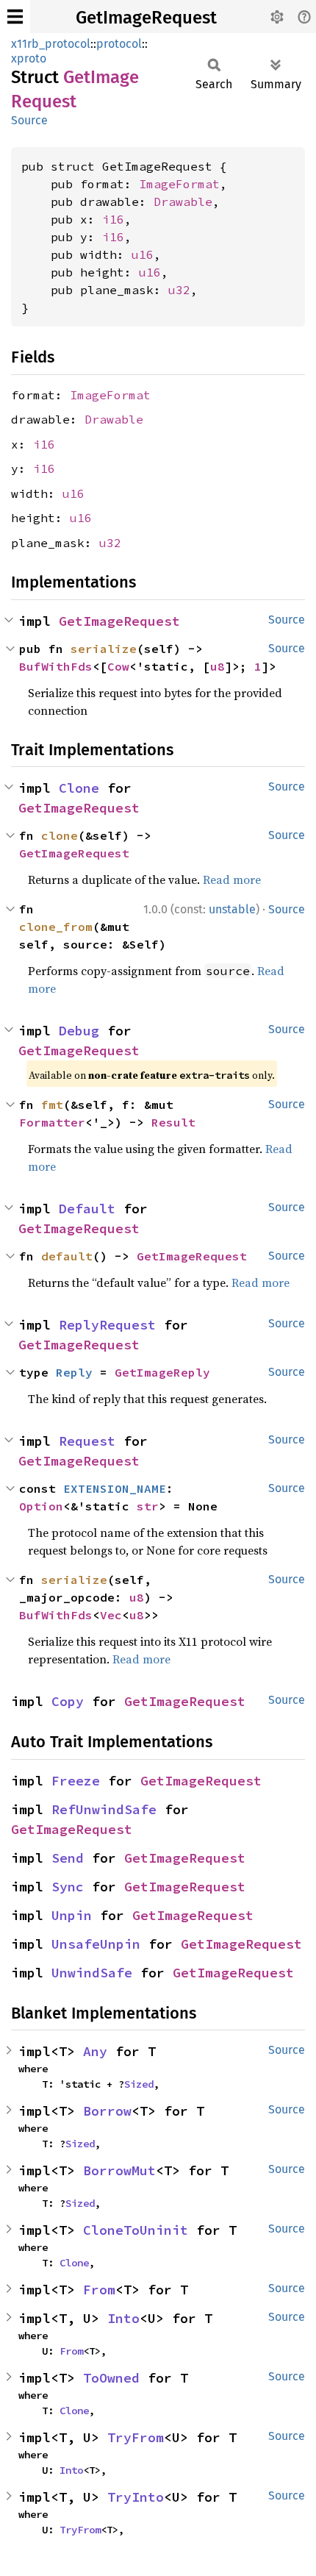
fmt (52, 1105)
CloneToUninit (136, 2230)
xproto (29, 58)
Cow (118, 666)
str (148, 1506)
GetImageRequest (146, 18)
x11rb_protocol (51, 44)
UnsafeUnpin (96, 1944)
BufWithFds (56, 666)
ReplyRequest (107, 1325)
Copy (68, 1701)
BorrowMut (119, 2170)
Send (68, 1858)
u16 (143, 254)
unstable (232, 909)
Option (41, 1506)
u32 (179, 290)
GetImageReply (162, 1372)
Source (29, 120)
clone (60, 835)
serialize (104, 649)
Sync (68, 1887)
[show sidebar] (15, 17)
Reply (74, 1372)
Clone (79, 788)
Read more (232, 880)
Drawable (183, 201)
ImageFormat (179, 184)
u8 (218, 666)
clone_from (56, 927)
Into (123, 2318)
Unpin (72, 1915)
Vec (111, 1615)
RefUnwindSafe (104, 1809)
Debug (79, 1031)
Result (173, 1122)
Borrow (107, 2111)
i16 (113, 219)
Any (95, 2051)
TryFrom (136, 2437)
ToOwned (111, 2378)
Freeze (76, 1781)
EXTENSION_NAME (115, 1488)
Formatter (52, 1122)
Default (87, 1209)
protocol (119, 44)
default (67, 1256)
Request (87, 1441)
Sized (139, 2084)
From (99, 2290)
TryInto (136, 2497)
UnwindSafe (92, 1973)
